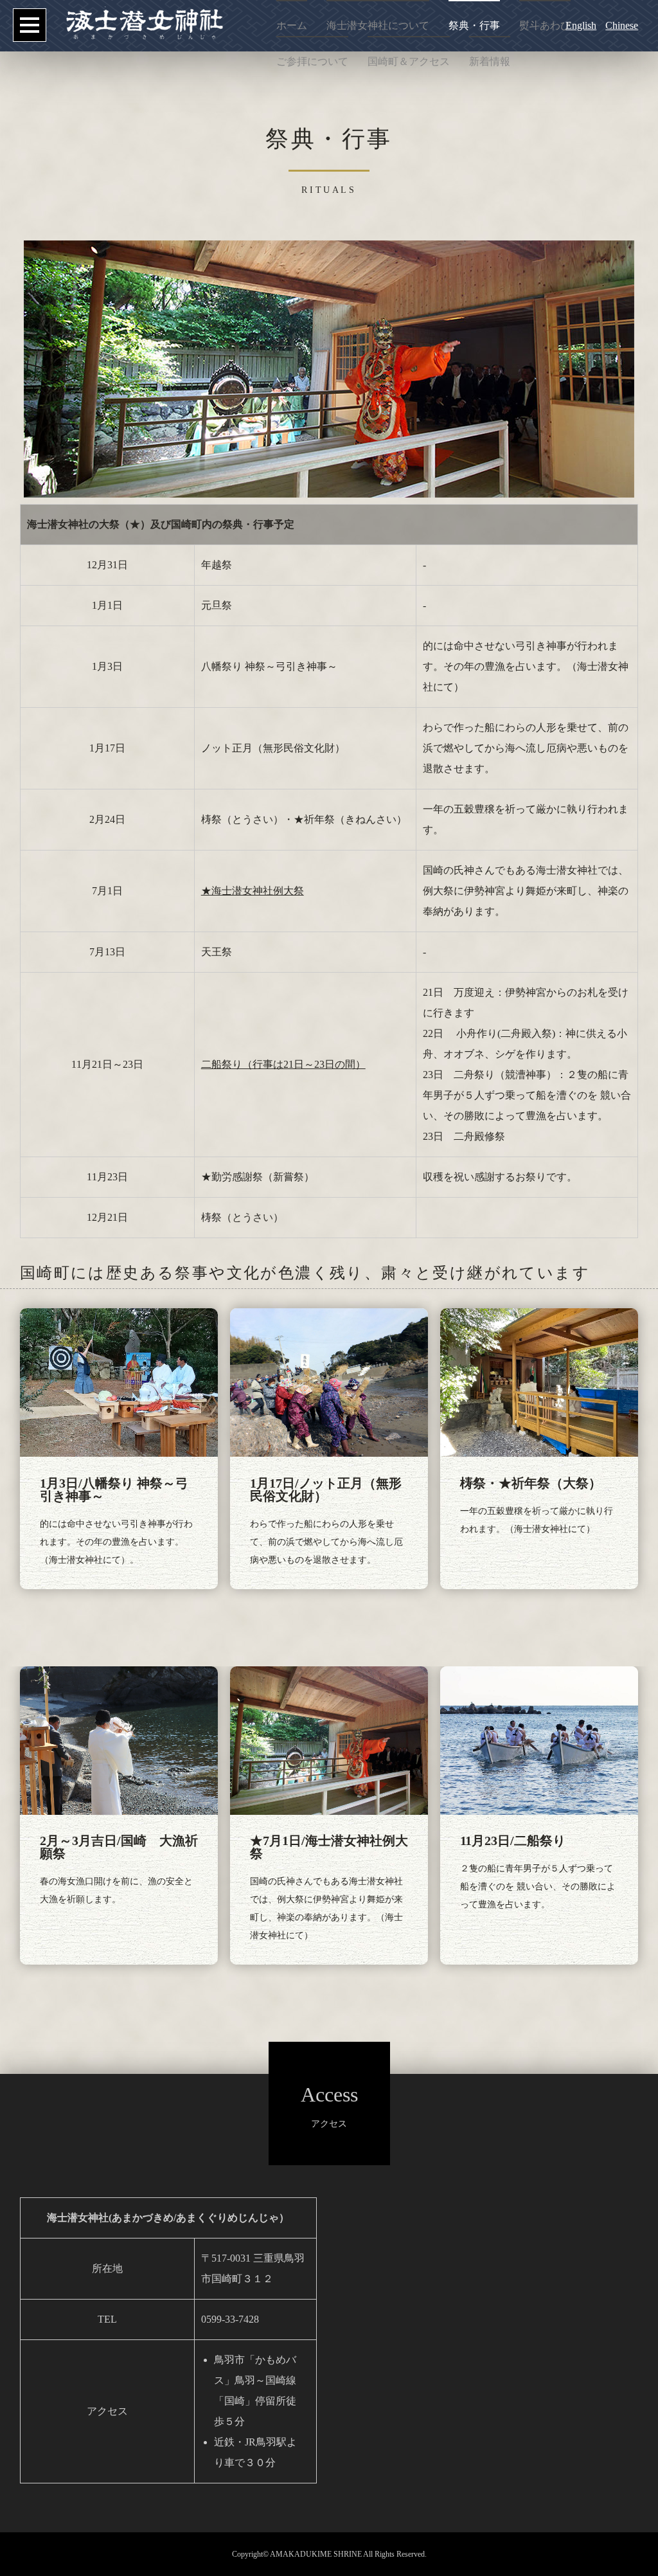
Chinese (622, 25)
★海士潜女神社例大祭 (253, 891)
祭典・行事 (474, 25)
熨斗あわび (545, 25)
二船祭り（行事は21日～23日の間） (283, 1064)
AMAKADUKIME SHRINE (316, 2554)
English (581, 25)
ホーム (292, 25)
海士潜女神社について (378, 25)
